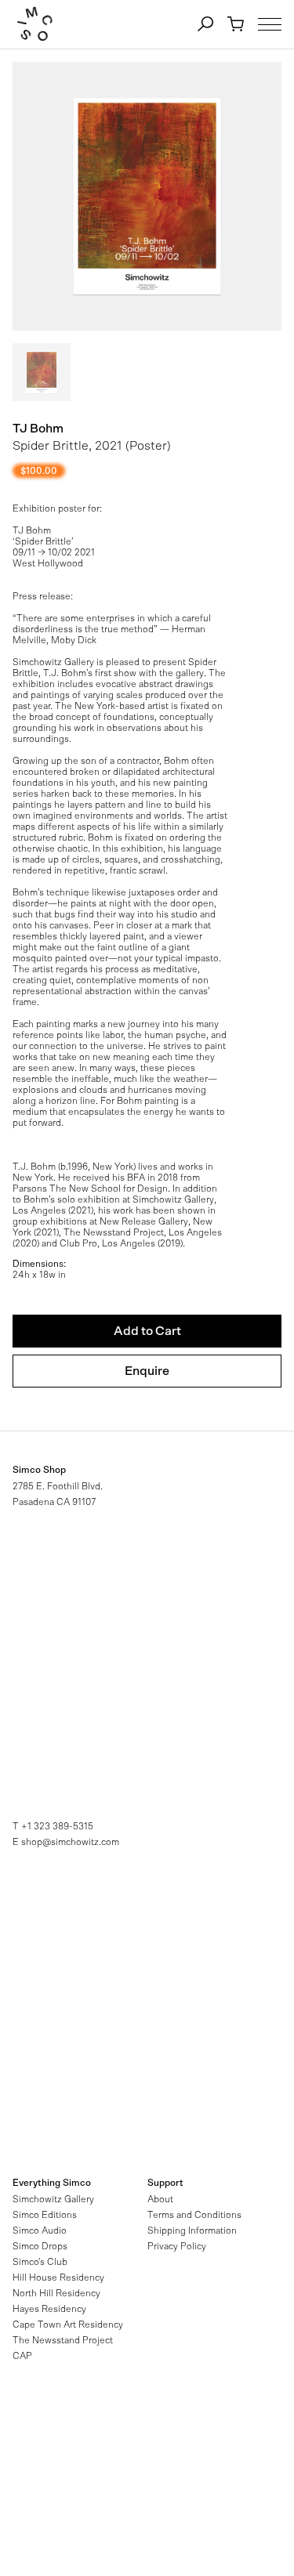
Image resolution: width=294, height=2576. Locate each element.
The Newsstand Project (63, 2340)
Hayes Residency (49, 2309)
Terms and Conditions (194, 2215)
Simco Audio (40, 2230)
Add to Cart (147, 1331)
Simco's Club (40, 2262)
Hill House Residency (58, 2278)
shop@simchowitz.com (70, 1842)
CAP (22, 2356)
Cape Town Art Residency (68, 2325)
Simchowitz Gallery (53, 2199)
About (160, 2199)
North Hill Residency (56, 2293)
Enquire (147, 1371)
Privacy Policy (177, 2246)
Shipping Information (192, 2230)
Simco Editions (45, 2215)
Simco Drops (40, 2246)
